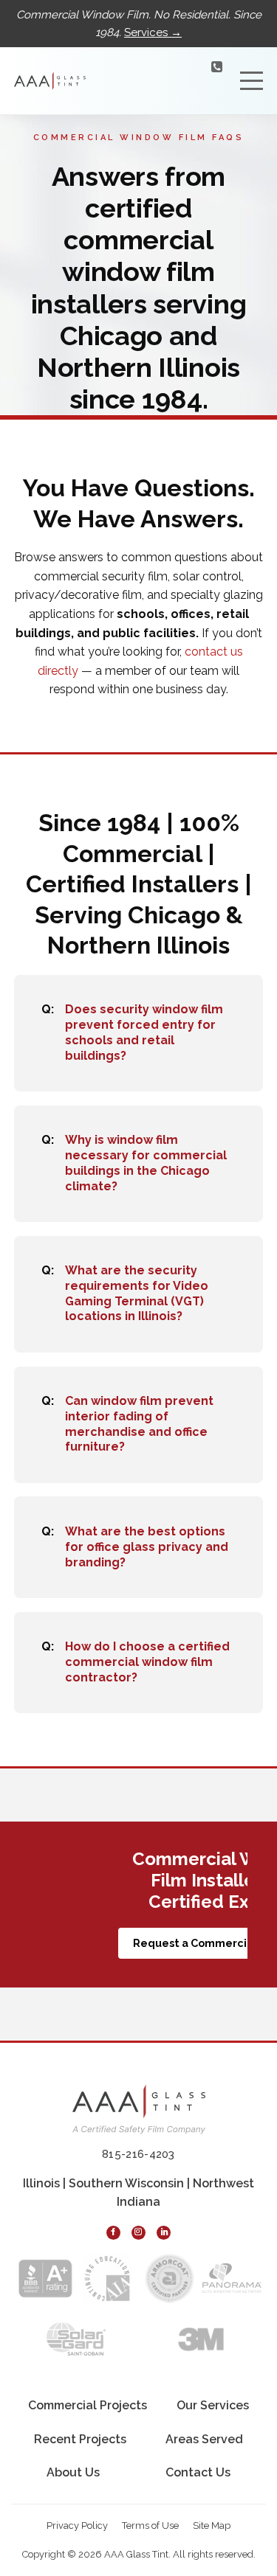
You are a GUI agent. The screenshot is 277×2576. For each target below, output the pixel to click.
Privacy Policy (77, 2525)
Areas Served (204, 2439)
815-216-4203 (179, 86)
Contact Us (198, 2472)
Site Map (212, 2525)
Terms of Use (150, 2525)
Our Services (213, 2405)
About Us (73, 2472)
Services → (153, 32)
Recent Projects (80, 2439)
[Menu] (252, 81)
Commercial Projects (88, 2405)
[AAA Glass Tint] (50, 80)
